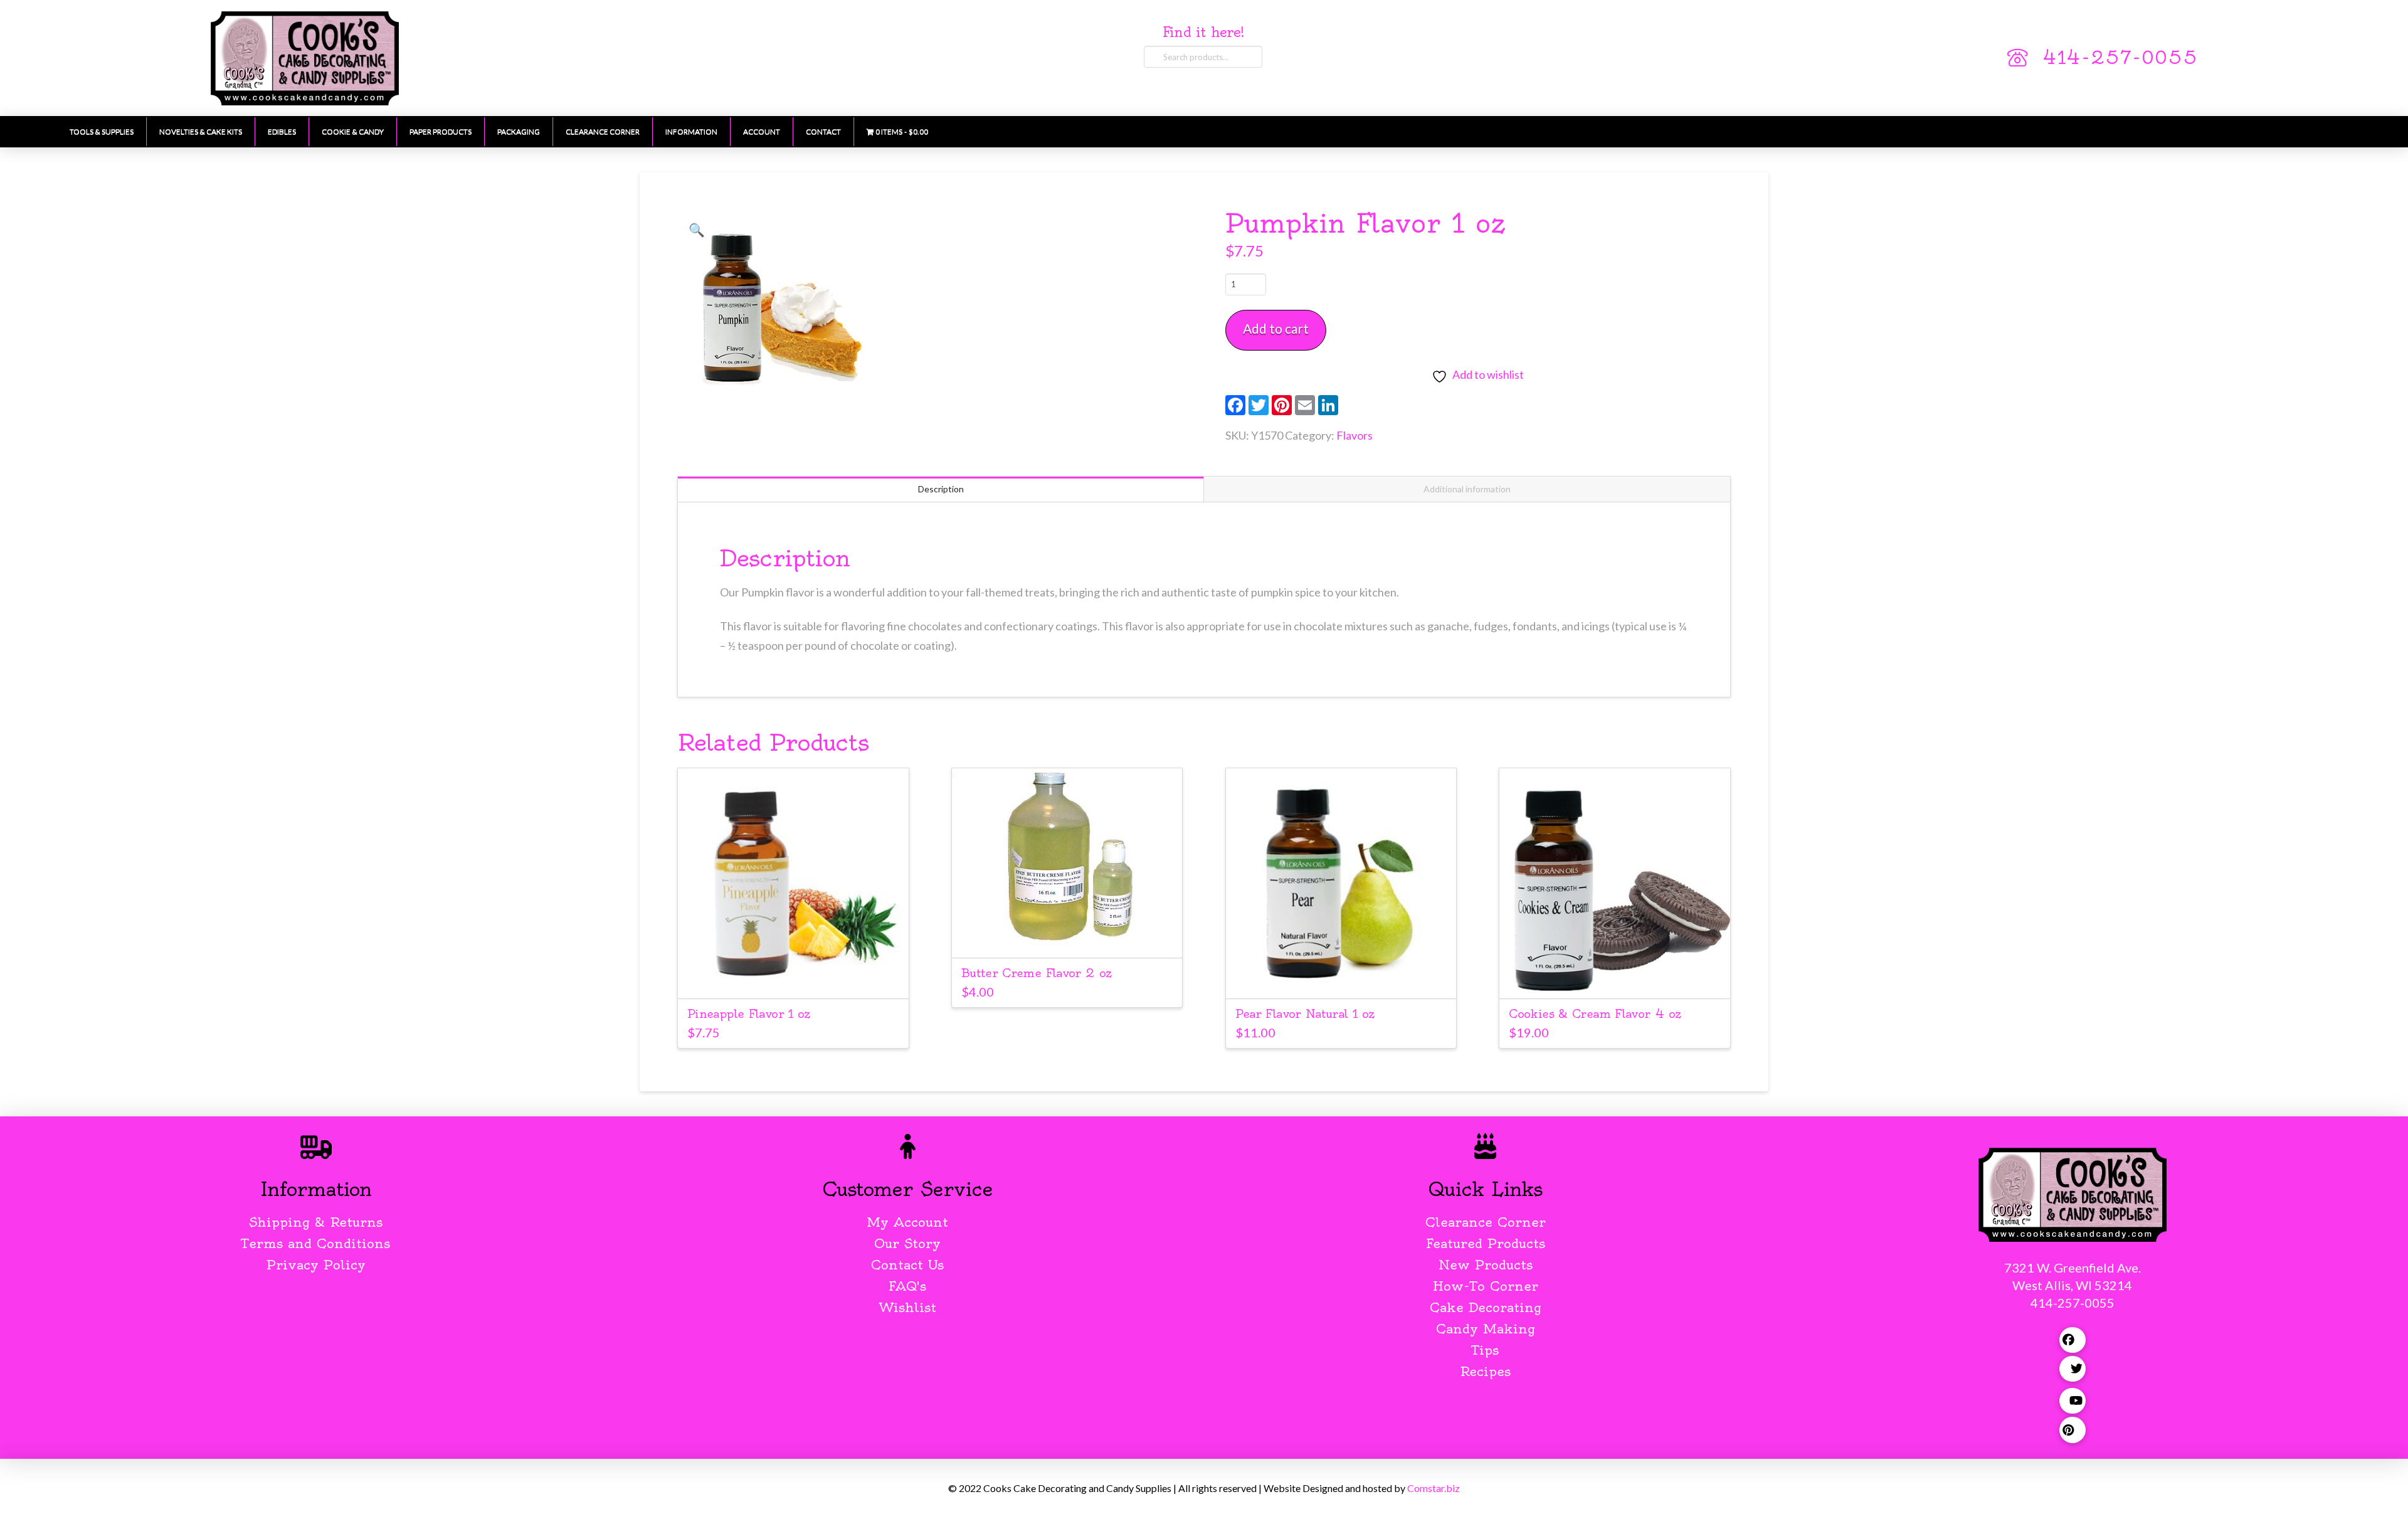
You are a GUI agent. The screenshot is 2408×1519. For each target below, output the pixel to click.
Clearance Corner (1486, 1222)
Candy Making (1486, 1329)
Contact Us (907, 1265)
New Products (1486, 1265)
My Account (907, 1222)
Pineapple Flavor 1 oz (749, 1014)
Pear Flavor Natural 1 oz (1305, 1014)
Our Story (907, 1243)
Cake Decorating (1486, 1307)
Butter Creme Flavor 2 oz (1037, 973)
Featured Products (1486, 1243)
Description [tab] (941, 489)
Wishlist (908, 1307)
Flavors (1354, 435)
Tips (1485, 1350)
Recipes (1485, 1371)
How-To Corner (1486, 1286)
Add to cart (1276, 328)
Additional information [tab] (1467, 489)
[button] (697, 230)
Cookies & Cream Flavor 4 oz (1595, 1014)
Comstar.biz (1434, 1488)
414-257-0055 (2120, 58)
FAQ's (907, 1286)
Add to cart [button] (799, 977)
